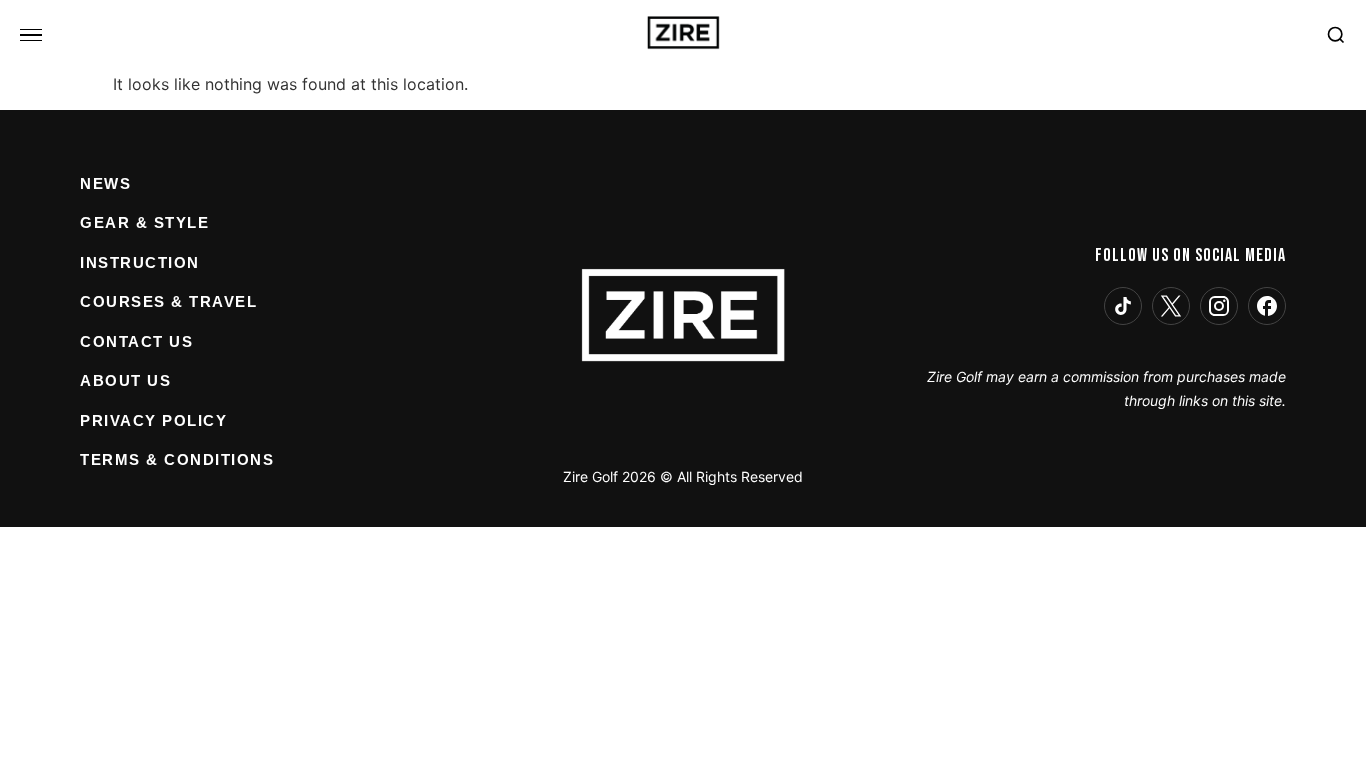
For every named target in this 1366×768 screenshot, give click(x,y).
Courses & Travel (168, 301)
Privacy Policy (153, 420)
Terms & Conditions (177, 459)
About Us (125, 380)
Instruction (140, 262)
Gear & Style (144, 222)
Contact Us (136, 341)
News (105, 183)
